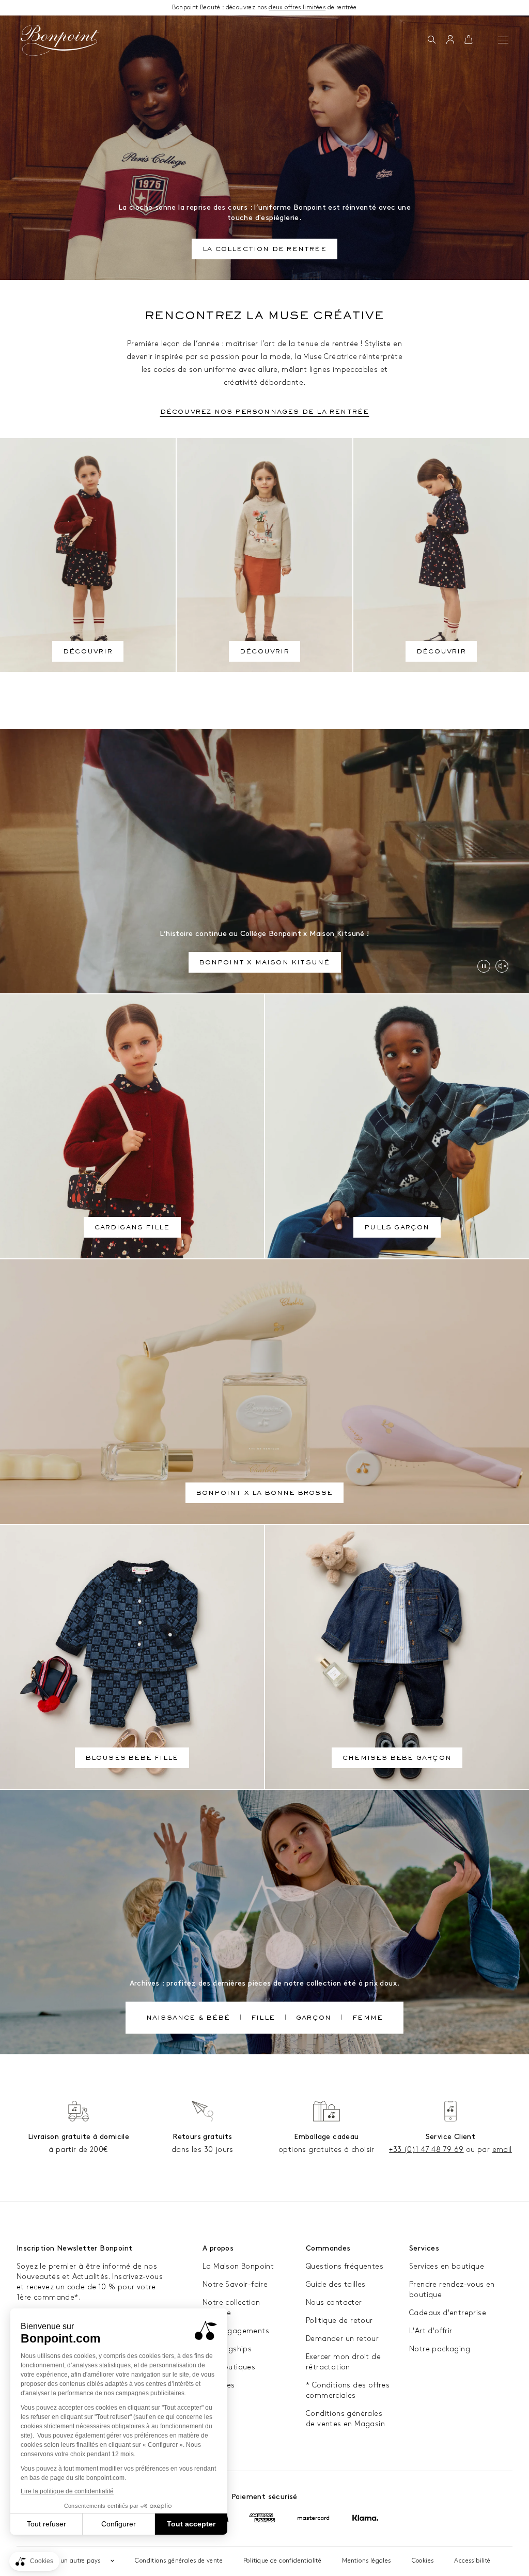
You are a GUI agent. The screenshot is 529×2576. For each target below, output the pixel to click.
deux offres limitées (297, 7)
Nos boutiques (229, 2367)
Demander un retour (342, 2339)
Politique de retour (339, 2321)
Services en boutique (447, 2266)
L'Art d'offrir (431, 2331)
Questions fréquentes (345, 2266)
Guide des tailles (336, 2284)
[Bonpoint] (60, 40)
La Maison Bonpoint (238, 2266)
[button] (432, 40)
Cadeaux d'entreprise (448, 2313)
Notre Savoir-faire (235, 2284)
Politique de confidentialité (282, 2561)
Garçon (314, 2019)
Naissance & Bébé (188, 2019)
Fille (263, 2019)
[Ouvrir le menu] (503, 40)
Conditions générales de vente (179, 2561)
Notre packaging (440, 2349)
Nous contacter (334, 2302)
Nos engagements (236, 2331)
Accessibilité (472, 2561)
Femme (368, 2019)
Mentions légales (366, 2561)
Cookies (423, 2561)
